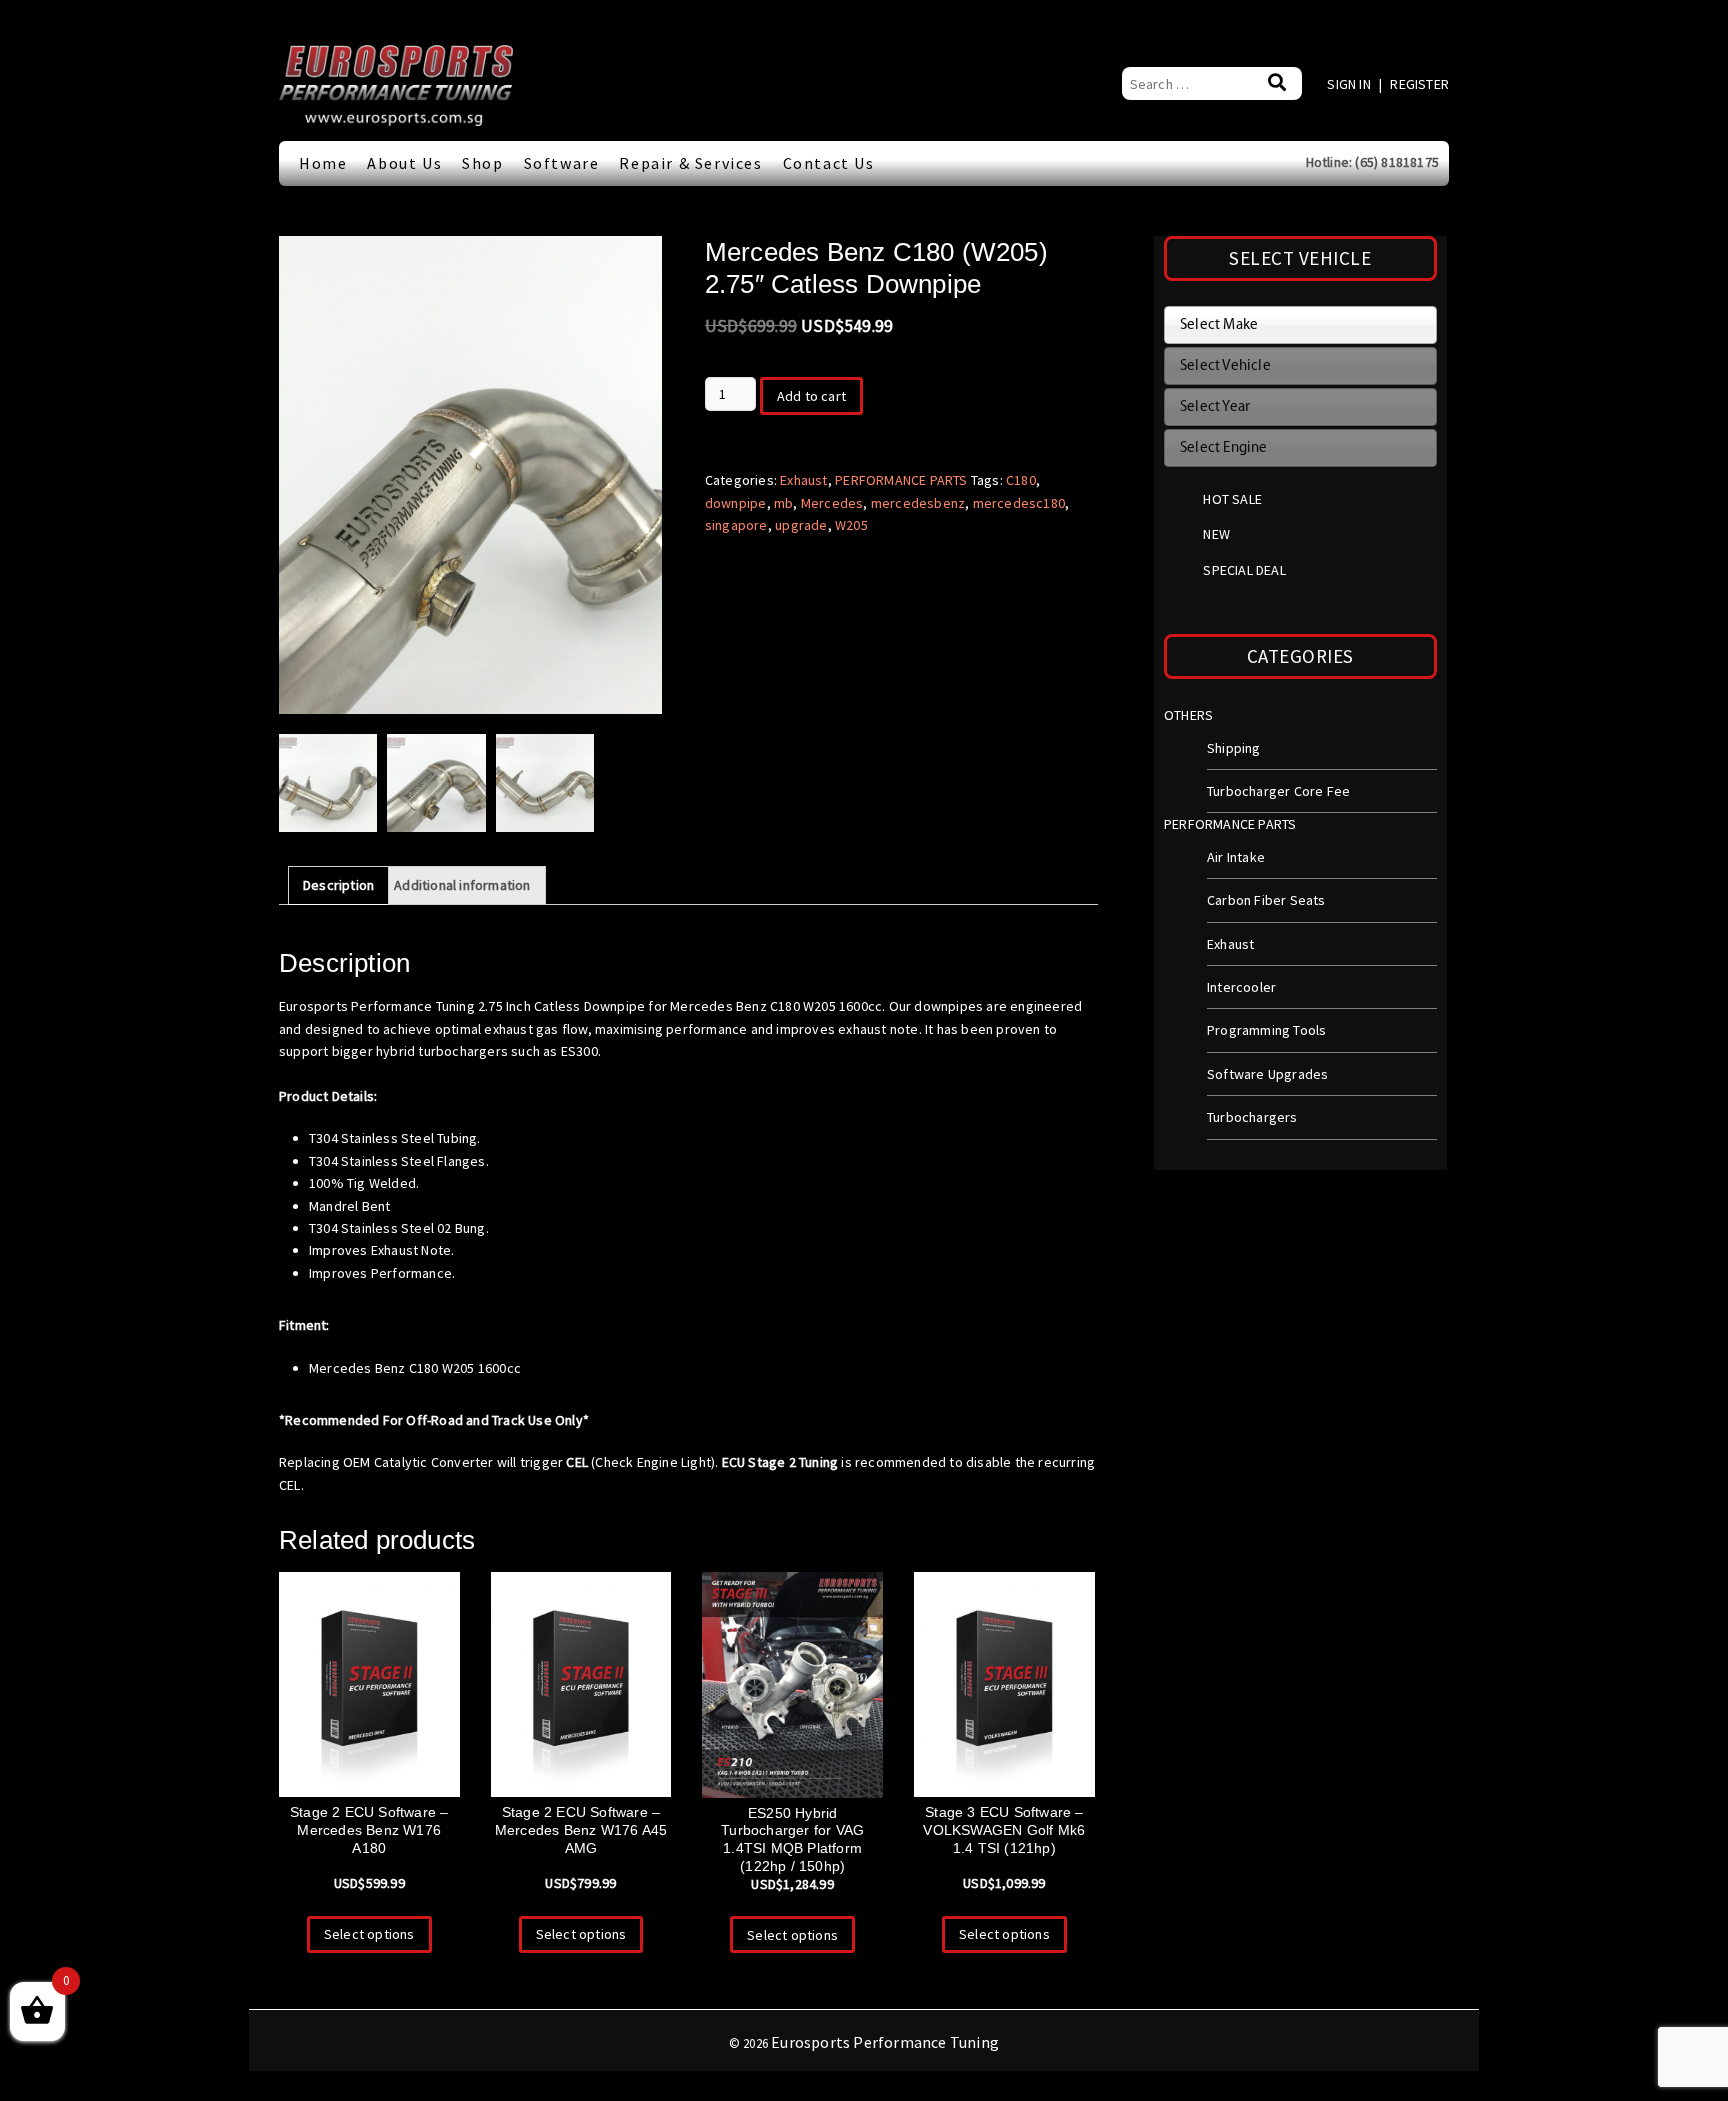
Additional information (462, 885)
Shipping (1234, 748)
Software (562, 163)
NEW (1216, 534)
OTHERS (1188, 715)
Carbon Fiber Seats (1266, 900)
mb (783, 503)
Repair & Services (690, 163)
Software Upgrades (1267, 1074)
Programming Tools (1266, 1030)
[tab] (338, 885)
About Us (404, 163)
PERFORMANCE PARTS (901, 480)
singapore (736, 525)
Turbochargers (1252, 1117)
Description (338, 885)
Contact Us (829, 163)
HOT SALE (1232, 499)
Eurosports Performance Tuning (885, 2042)
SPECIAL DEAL (1244, 570)
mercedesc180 (1019, 503)
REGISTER (1419, 84)
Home (323, 163)
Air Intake (1236, 857)
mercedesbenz (918, 503)
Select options (369, 1934)
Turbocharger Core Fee (1278, 791)
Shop (482, 163)
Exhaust (803, 480)
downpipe (736, 503)
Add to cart (811, 396)
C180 (1021, 480)
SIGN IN (1350, 84)
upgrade (801, 525)
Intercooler (1241, 987)
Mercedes (832, 503)
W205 (851, 525)
